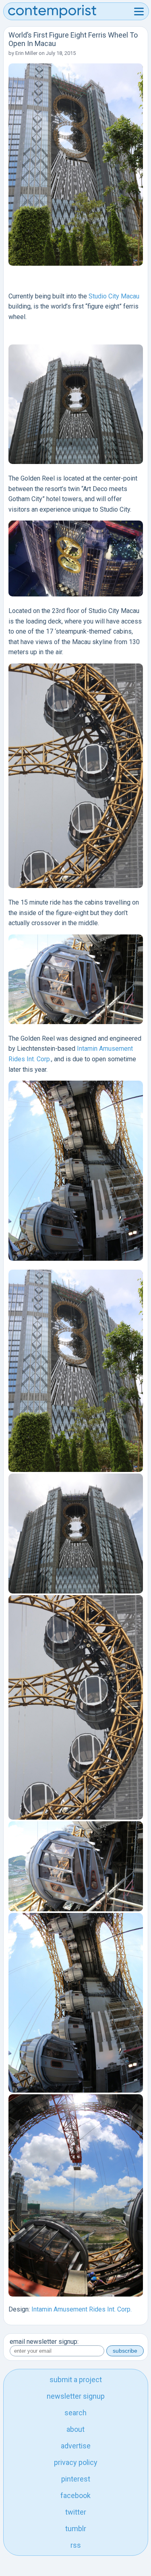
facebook (75, 2495)
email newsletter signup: (44, 2342)
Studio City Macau (114, 296)
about (75, 2429)
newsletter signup (76, 2396)
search (75, 2413)
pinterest (76, 2479)
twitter (76, 2512)
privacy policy (76, 2462)
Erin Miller (26, 53)
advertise (76, 2446)
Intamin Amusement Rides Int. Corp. (82, 2309)
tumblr (76, 2529)
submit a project (76, 2380)
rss (76, 2545)
